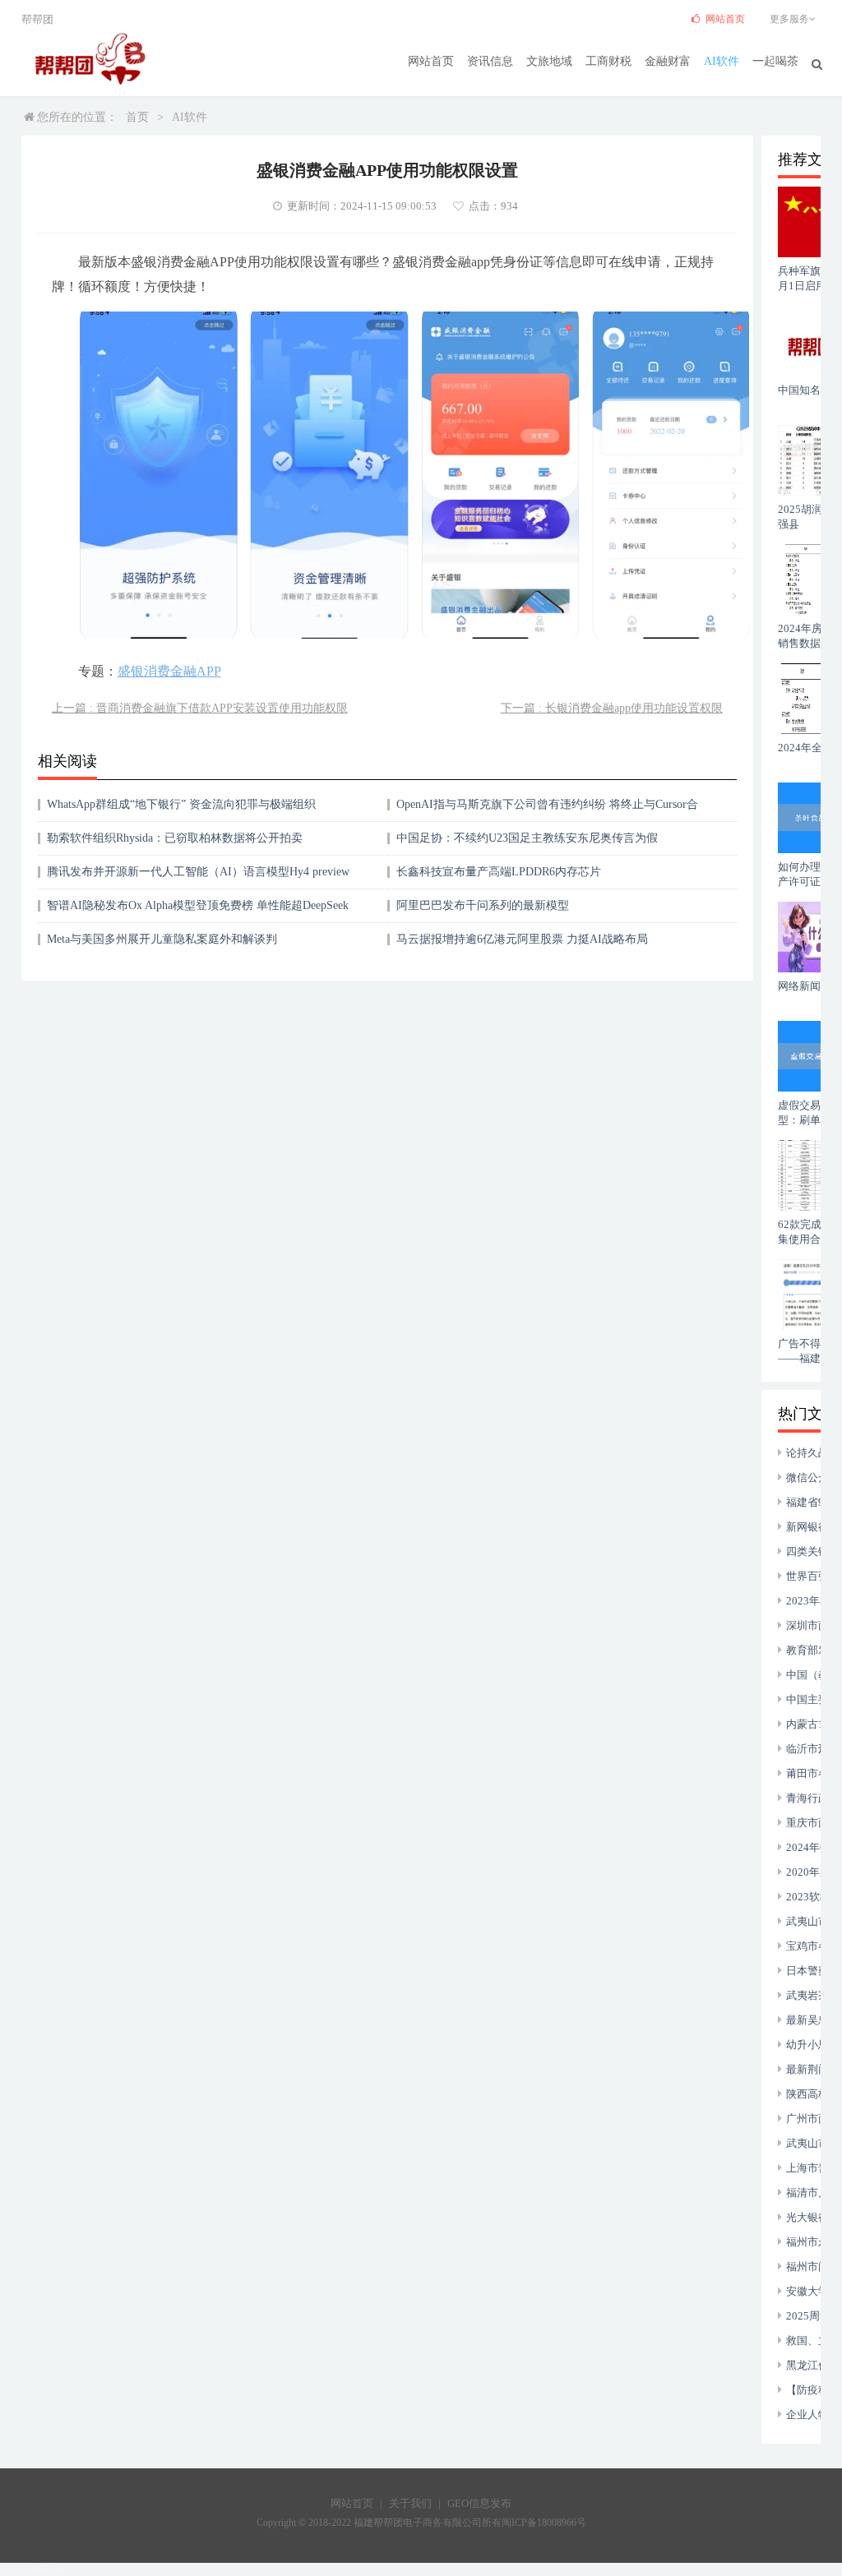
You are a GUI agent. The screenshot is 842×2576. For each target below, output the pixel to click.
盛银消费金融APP (169, 671)
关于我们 (410, 2503)
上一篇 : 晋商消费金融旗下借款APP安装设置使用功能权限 (200, 708)
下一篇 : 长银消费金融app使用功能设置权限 (612, 708)
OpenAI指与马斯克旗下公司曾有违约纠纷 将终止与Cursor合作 (547, 810)
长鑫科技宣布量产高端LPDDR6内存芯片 (499, 872)
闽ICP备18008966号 (544, 2523)
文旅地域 (549, 61)
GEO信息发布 (479, 2503)
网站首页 (431, 61)
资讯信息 (490, 61)
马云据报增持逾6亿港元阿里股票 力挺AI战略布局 (522, 939)
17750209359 (32, 2569)
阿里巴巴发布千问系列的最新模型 (483, 905)
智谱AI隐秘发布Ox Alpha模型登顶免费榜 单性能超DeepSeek (198, 905)
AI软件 (722, 61)
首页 (137, 117)
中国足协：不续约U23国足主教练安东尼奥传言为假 (527, 838)
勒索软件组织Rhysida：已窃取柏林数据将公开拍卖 (175, 838)
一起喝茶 (775, 61)
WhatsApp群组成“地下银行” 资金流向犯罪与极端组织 (181, 804)
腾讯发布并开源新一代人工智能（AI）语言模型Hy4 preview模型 (198, 877)
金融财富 (668, 61)
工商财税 (608, 61)
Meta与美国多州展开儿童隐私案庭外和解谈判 (162, 939)
